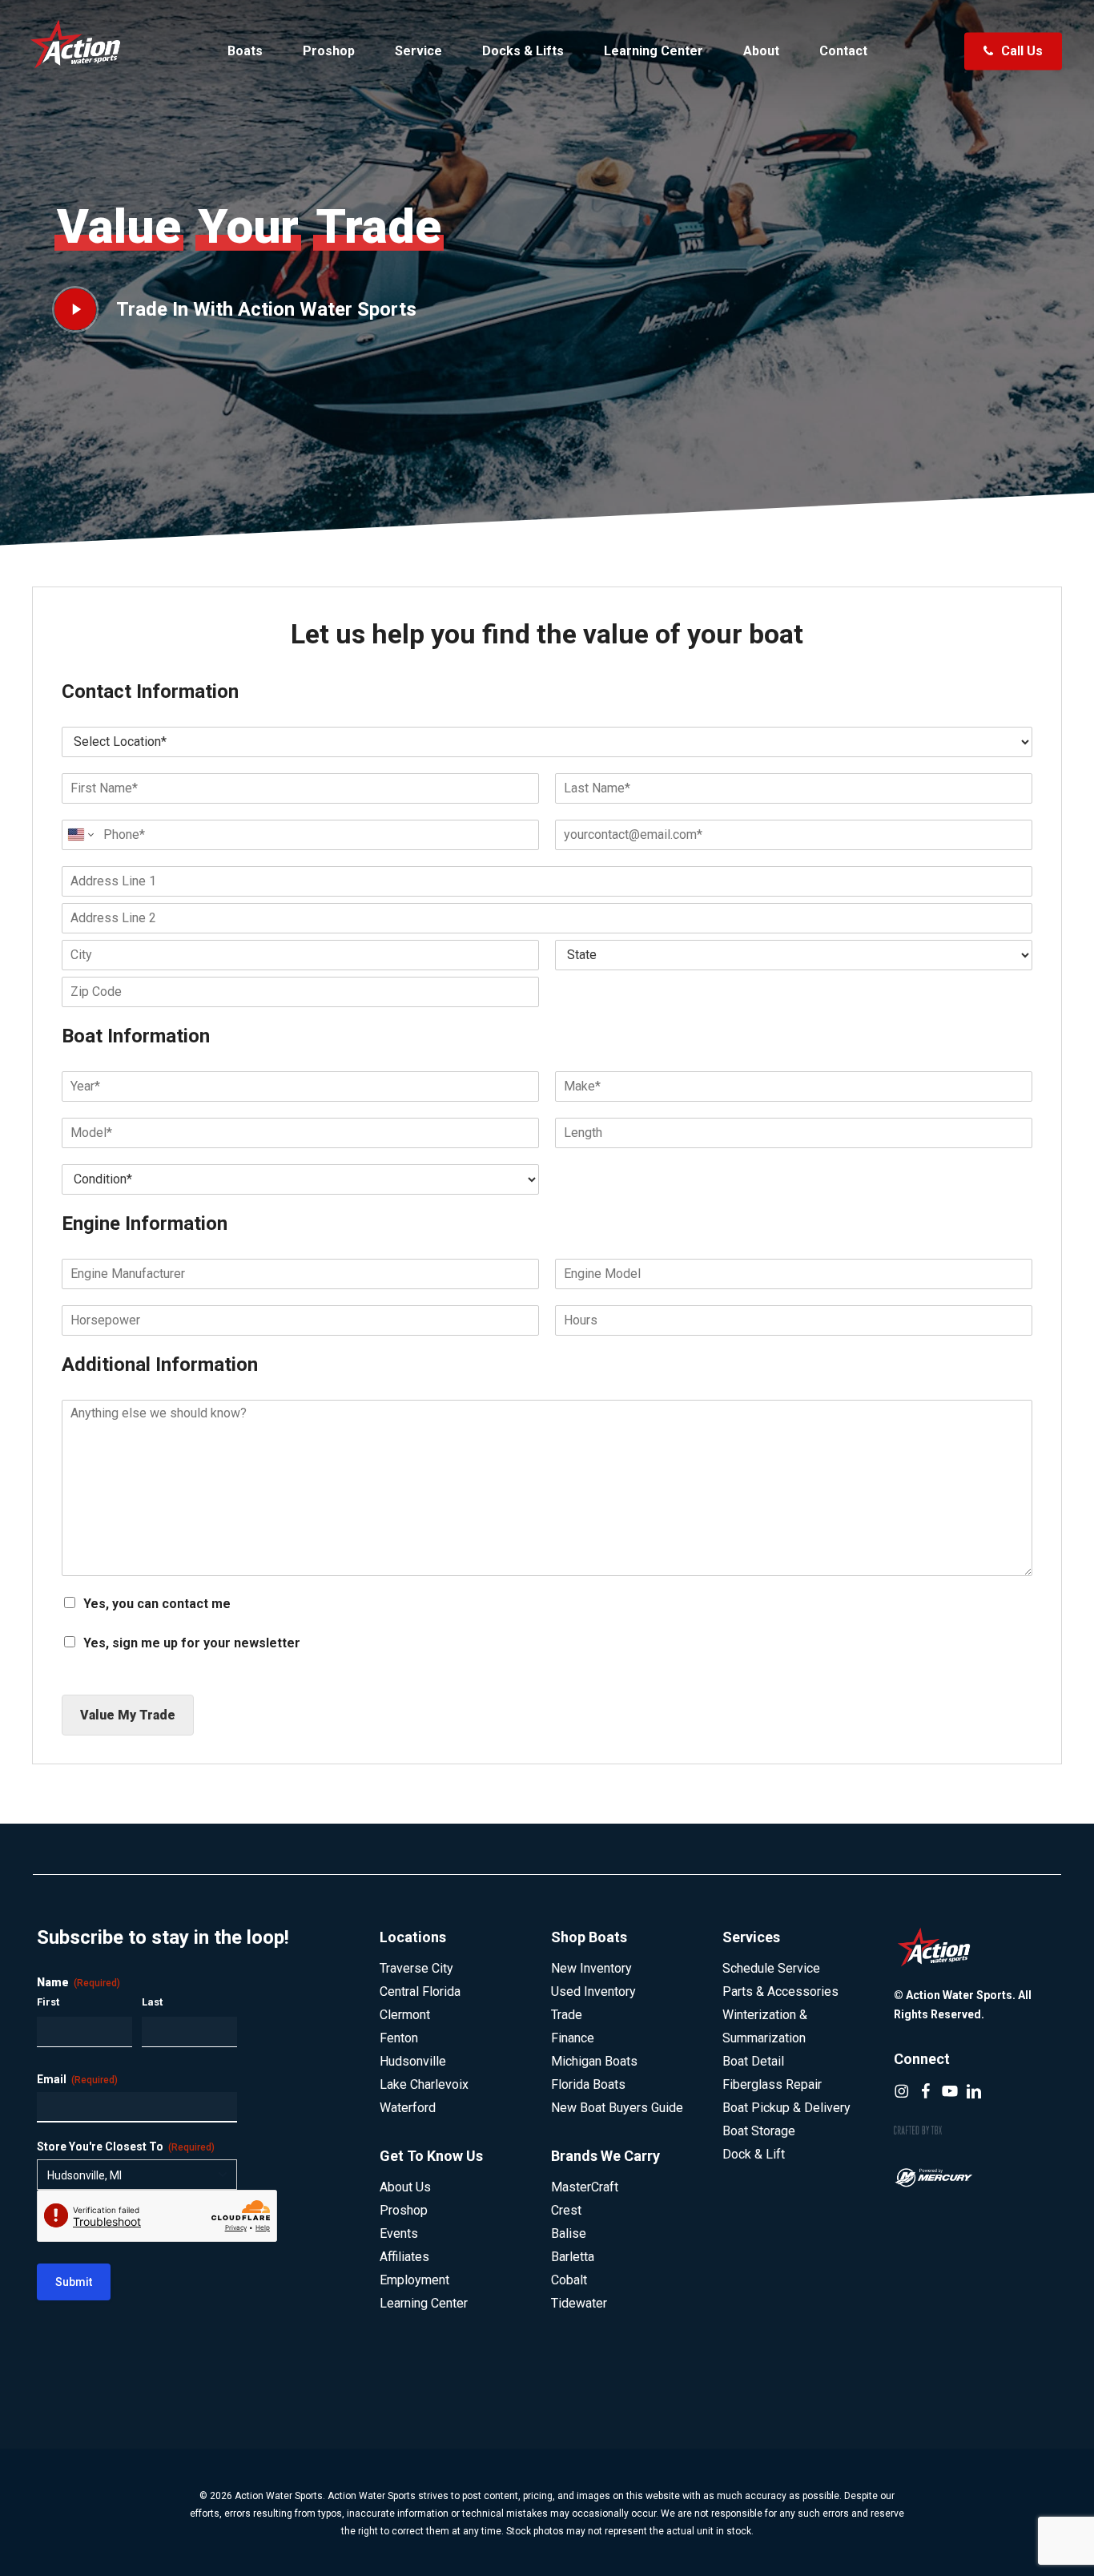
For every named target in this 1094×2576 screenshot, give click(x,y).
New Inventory (591, 1968)
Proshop (404, 2210)
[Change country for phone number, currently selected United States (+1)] (80, 835)
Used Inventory (593, 1991)
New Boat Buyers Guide (617, 2108)
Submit (74, 2282)
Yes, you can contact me (157, 1604)
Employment (414, 2280)
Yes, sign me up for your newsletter (192, 1643)
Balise (569, 2233)
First (48, 2002)
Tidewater (579, 2303)
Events (399, 2233)
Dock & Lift (754, 2154)
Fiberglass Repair (772, 2084)
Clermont (405, 2015)
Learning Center (424, 2303)
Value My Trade (128, 1715)
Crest (566, 2210)
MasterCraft (585, 2187)
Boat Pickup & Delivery (786, 2108)
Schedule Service (771, 1968)
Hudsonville (413, 2061)
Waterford (408, 2108)
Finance (573, 2038)
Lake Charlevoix (424, 2084)
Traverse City (416, 1968)
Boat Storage (759, 2131)
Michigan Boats (594, 2061)
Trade (567, 2015)
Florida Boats (588, 2084)
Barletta (573, 2257)
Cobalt (569, 2280)
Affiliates (404, 2257)
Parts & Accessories (780, 1991)
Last (152, 2002)
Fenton (399, 2038)
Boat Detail (753, 2061)
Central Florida (420, 1991)
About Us (405, 2187)
